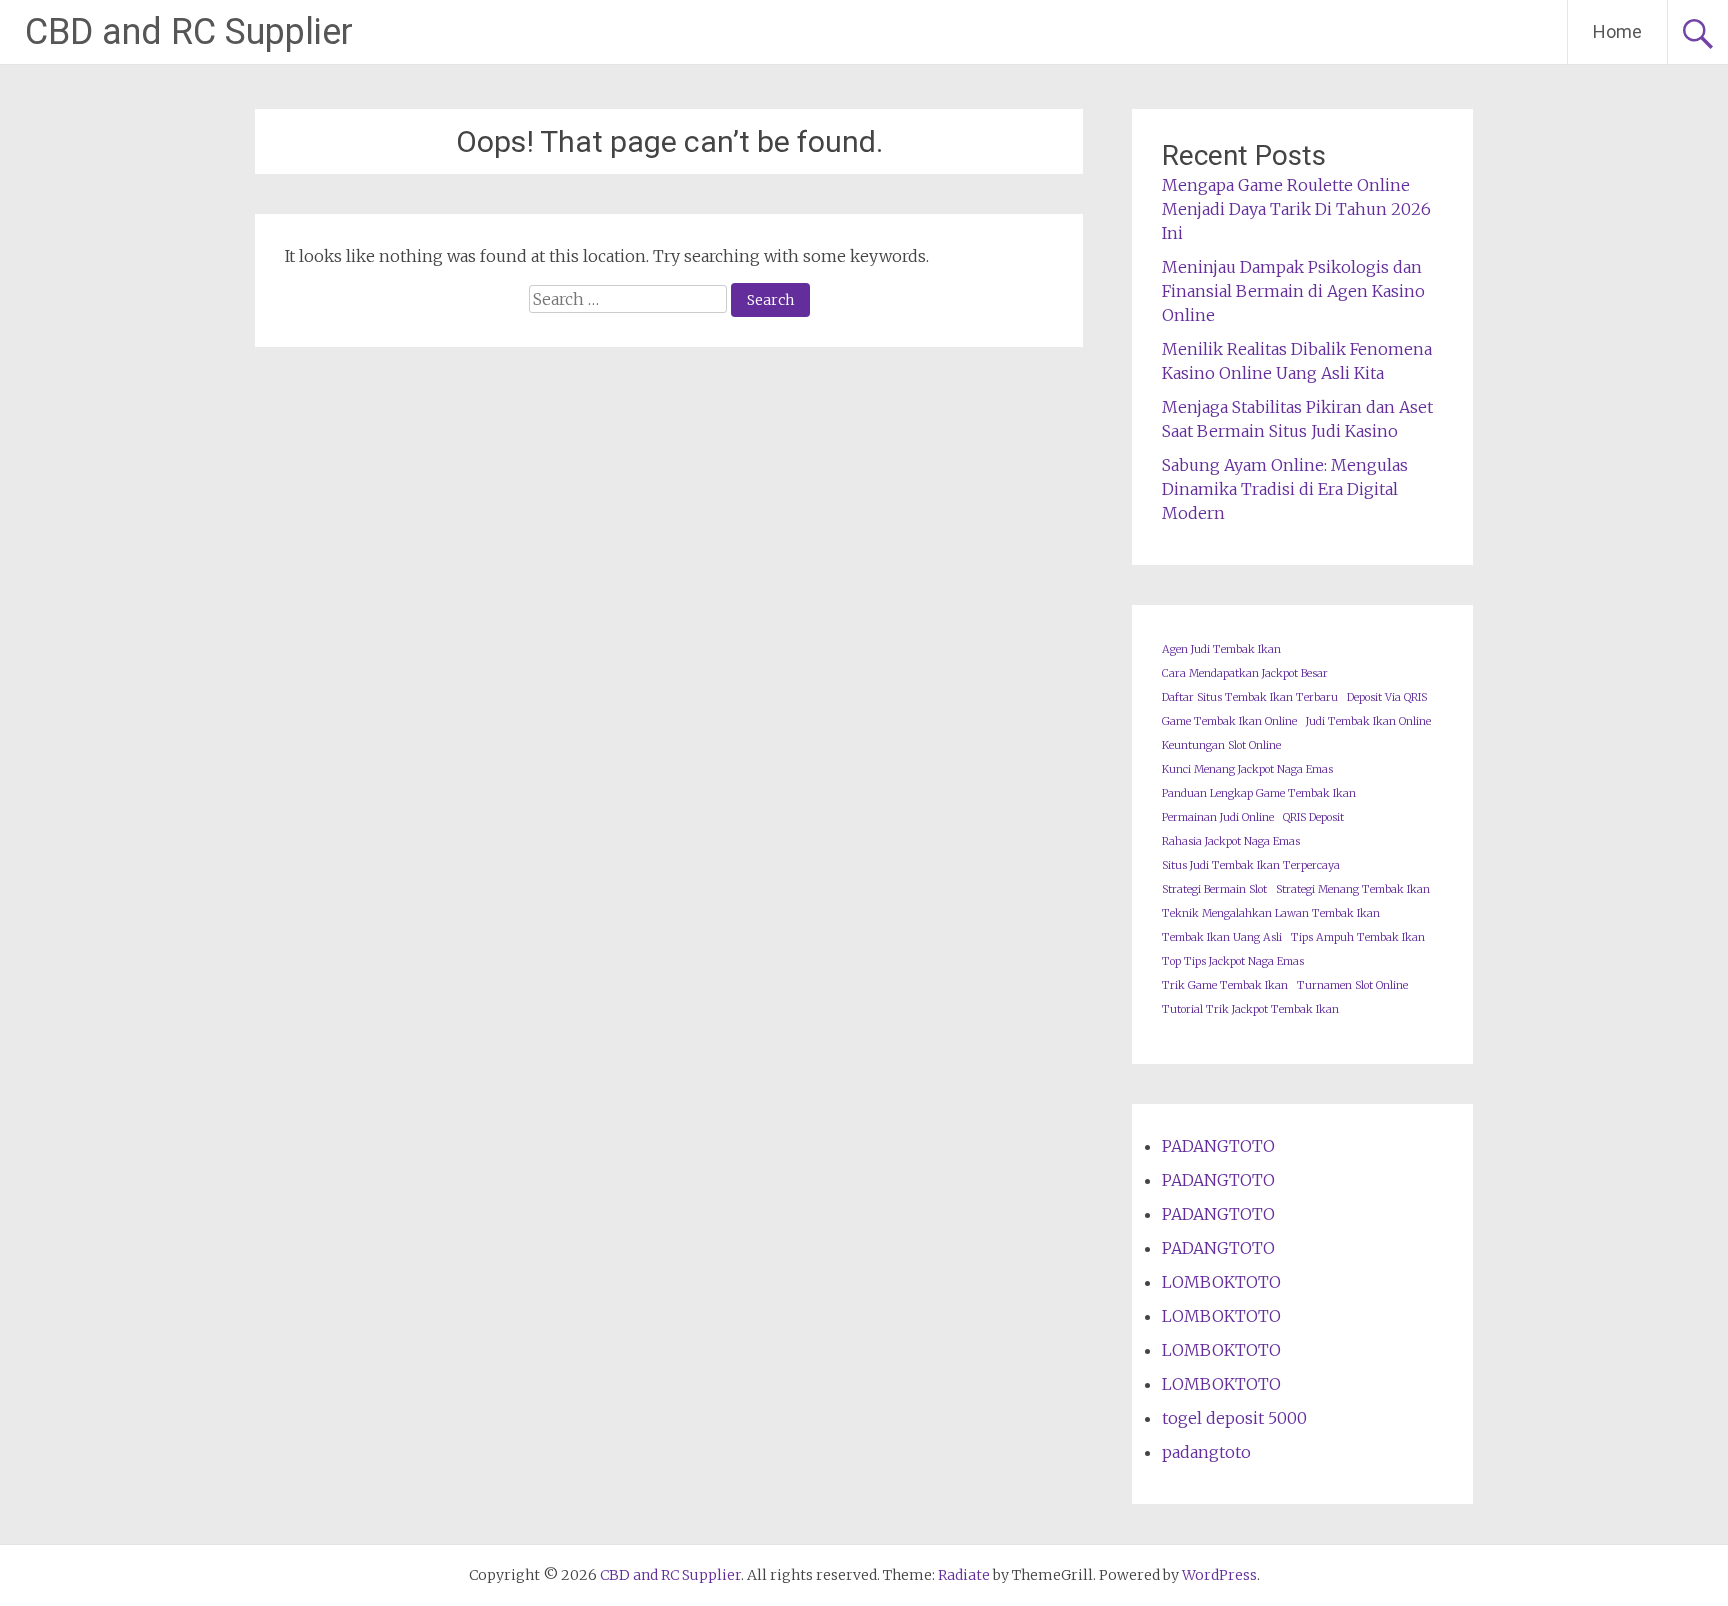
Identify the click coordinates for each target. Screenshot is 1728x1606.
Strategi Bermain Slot (1214, 889)
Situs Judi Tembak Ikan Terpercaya (1251, 865)
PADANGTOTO (1218, 1146)
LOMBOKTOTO (1221, 1282)
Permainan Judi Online (1218, 817)
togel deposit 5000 (1234, 1418)
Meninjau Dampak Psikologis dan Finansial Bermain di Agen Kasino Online (1293, 291)
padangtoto (1206, 1452)
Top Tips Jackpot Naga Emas (1233, 961)
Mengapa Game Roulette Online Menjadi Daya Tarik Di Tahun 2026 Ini (1296, 209)
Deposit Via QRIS (1387, 697)
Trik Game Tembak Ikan (1225, 985)
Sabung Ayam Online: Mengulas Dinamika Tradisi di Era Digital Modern (1285, 489)
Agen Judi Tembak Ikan (1221, 649)
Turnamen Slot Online (1352, 985)
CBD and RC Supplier (189, 32)
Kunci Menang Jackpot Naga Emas (1247, 769)
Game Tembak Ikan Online (1229, 721)
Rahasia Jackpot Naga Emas (1231, 841)
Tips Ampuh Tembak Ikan (1358, 937)
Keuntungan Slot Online (1221, 745)
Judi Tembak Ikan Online (1368, 721)
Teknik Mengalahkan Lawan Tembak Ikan (1271, 913)
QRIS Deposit (1313, 817)
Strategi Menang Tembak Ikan (1353, 889)
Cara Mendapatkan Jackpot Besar (1245, 673)
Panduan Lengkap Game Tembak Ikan (1259, 793)
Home (1617, 31)
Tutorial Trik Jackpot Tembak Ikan (1250, 1009)
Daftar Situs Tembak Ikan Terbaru (1250, 697)
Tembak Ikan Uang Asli (1222, 937)
